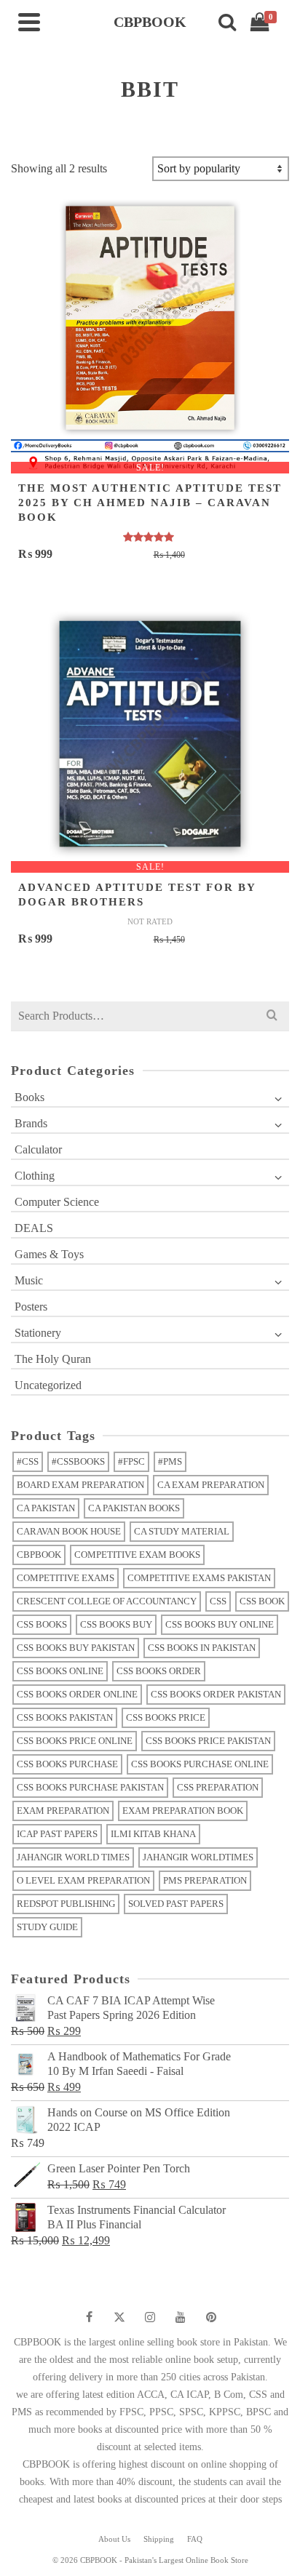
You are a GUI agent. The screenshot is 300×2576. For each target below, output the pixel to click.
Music (29, 1280)
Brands (31, 1123)
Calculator (38, 1149)
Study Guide (47, 1927)
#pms (170, 1461)
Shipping (159, 2539)
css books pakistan (65, 1717)
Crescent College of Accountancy (107, 1601)
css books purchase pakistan (90, 1787)
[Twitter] (119, 2317)
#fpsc (131, 1461)
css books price (166, 1717)
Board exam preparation (80, 1485)
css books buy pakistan (76, 1648)
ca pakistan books (134, 1508)
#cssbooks (78, 1461)
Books (29, 1097)
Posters (31, 1307)
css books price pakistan (208, 1741)
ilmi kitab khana (153, 1834)
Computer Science (57, 1202)
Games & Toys (49, 1254)
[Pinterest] (211, 2317)
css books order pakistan (216, 1694)
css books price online (75, 1741)
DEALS (34, 1228)
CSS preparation (218, 1787)
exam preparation (63, 1811)
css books (42, 1624)
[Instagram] (150, 2317)
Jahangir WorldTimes (198, 1857)
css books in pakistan (202, 1648)
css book (262, 1601)
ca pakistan (46, 1508)
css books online (60, 1671)
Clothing (35, 1176)
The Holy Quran (53, 1359)
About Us (114, 2539)
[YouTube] (181, 2317)
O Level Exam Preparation (83, 1880)
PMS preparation (205, 1880)
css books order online (77, 1694)
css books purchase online (200, 1764)
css (218, 1601)
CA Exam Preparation (211, 1485)
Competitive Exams (66, 1578)
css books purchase (67, 1764)
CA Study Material (182, 1531)
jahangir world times (73, 1857)
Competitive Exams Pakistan (199, 1578)
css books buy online (220, 1624)
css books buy (116, 1624)
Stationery (38, 1333)
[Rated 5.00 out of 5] (150, 537)
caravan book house (69, 1531)
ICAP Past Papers (57, 1834)
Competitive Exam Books (137, 1555)
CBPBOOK (39, 1555)
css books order (159, 1671)
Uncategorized (48, 1385)
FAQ (195, 2539)
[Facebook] (89, 2317)
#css (28, 1461)
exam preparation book (183, 1811)
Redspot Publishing (66, 1904)
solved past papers (176, 1904)
